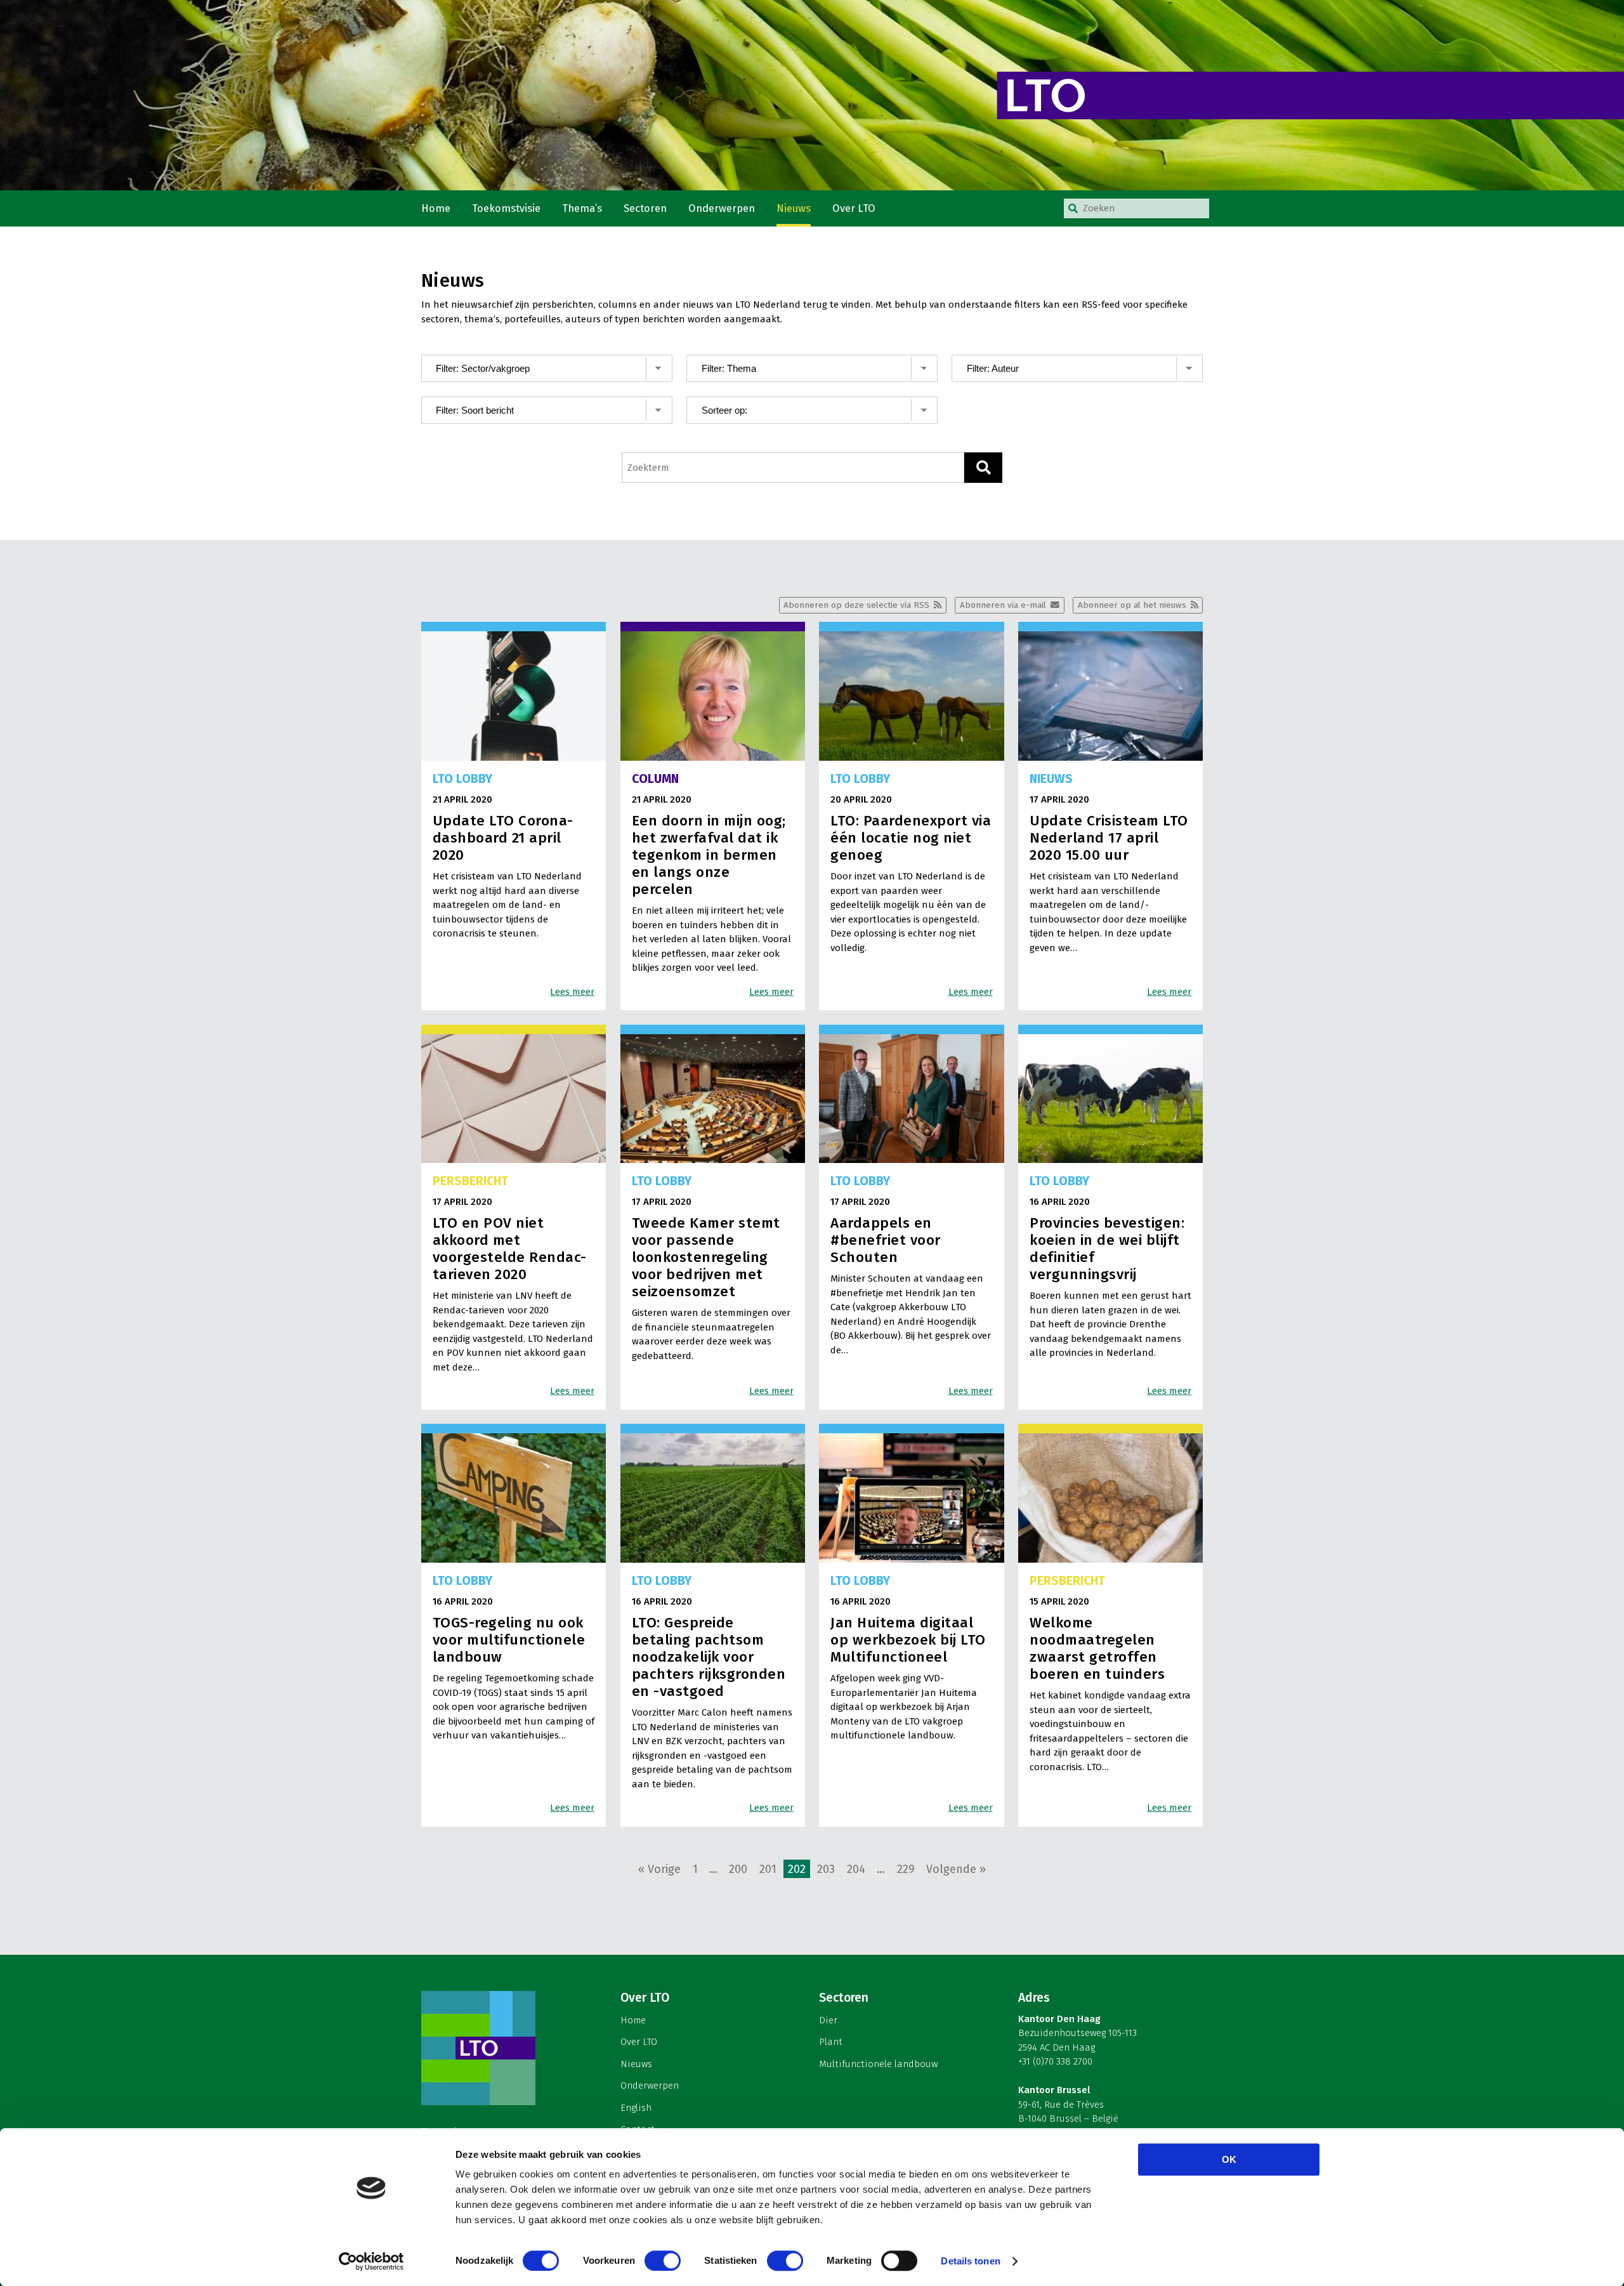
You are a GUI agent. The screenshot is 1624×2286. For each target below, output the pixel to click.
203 (826, 1869)
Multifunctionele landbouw (878, 2064)
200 (738, 1869)
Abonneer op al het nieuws (1132, 605)
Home (436, 208)
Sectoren (645, 208)
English (636, 2108)
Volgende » (956, 1869)
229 (906, 1869)
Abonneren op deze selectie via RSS (856, 605)
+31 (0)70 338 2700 (1055, 2061)
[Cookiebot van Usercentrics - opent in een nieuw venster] (371, 2261)
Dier (828, 2020)
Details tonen (970, 2261)
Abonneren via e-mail (1003, 605)
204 (856, 1869)
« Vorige (659, 1869)
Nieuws (794, 208)
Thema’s (582, 208)
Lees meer (572, 992)
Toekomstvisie (506, 208)
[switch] (663, 2261)
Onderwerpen (722, 208)
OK (1229, 2159)
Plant (831, 2042)
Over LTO (854, 208)
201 (768, 1869)
